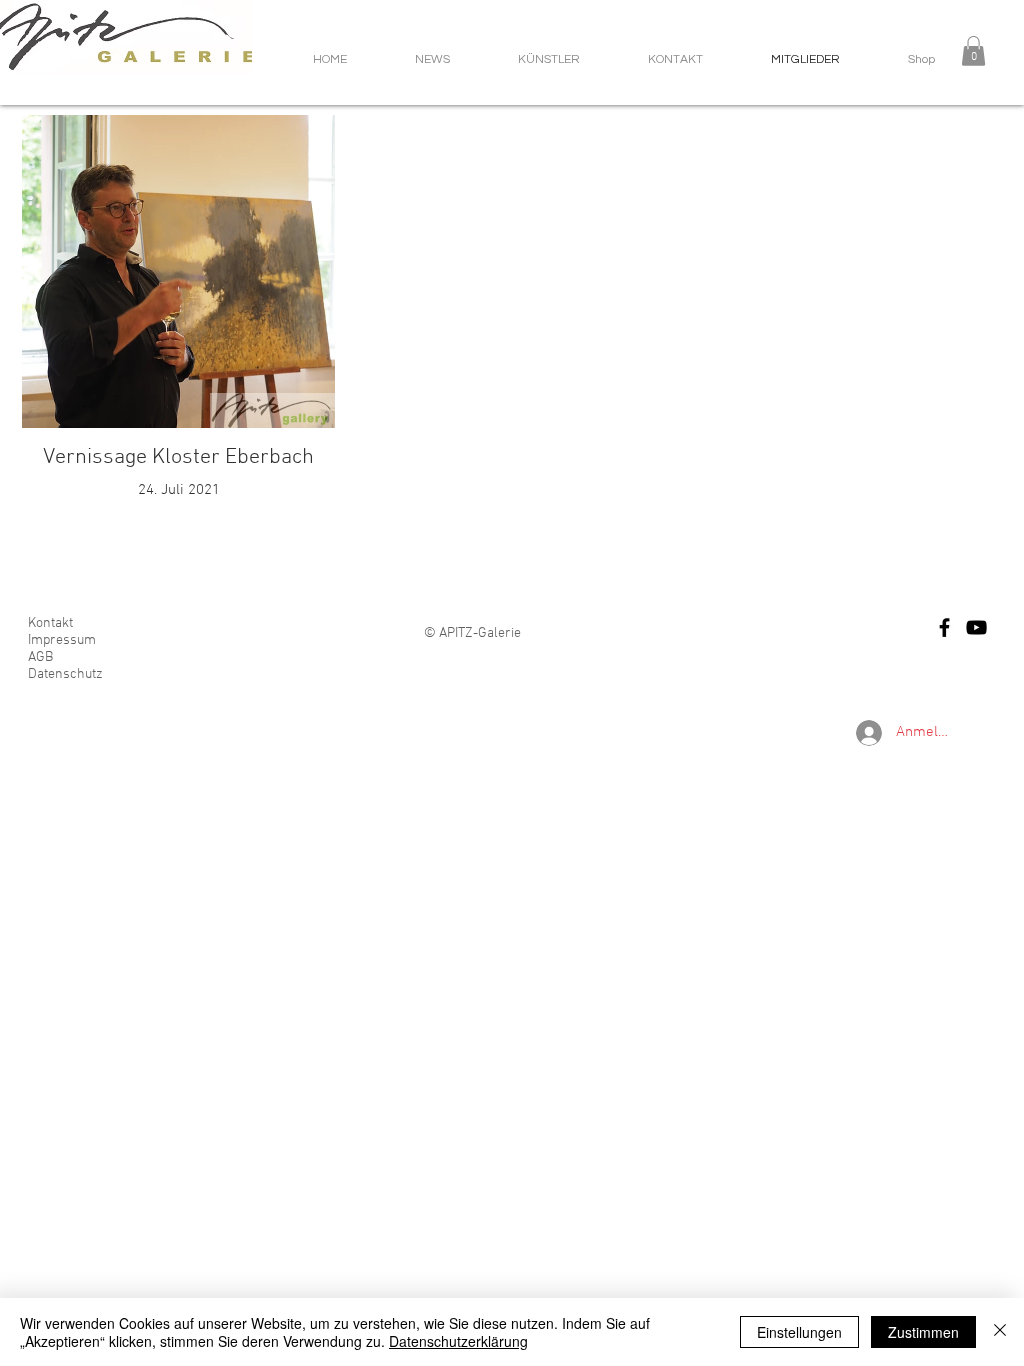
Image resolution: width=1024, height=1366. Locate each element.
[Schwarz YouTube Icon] (976, 627)
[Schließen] (1000, 1332)
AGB (40, 657)
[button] (973, 51)
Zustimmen (923, 1332)
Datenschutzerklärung (458, 1341)
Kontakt (50, 623)
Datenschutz (65, 674)
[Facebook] (944, 627)
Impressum (62, 640)
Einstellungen (799, 1332)
